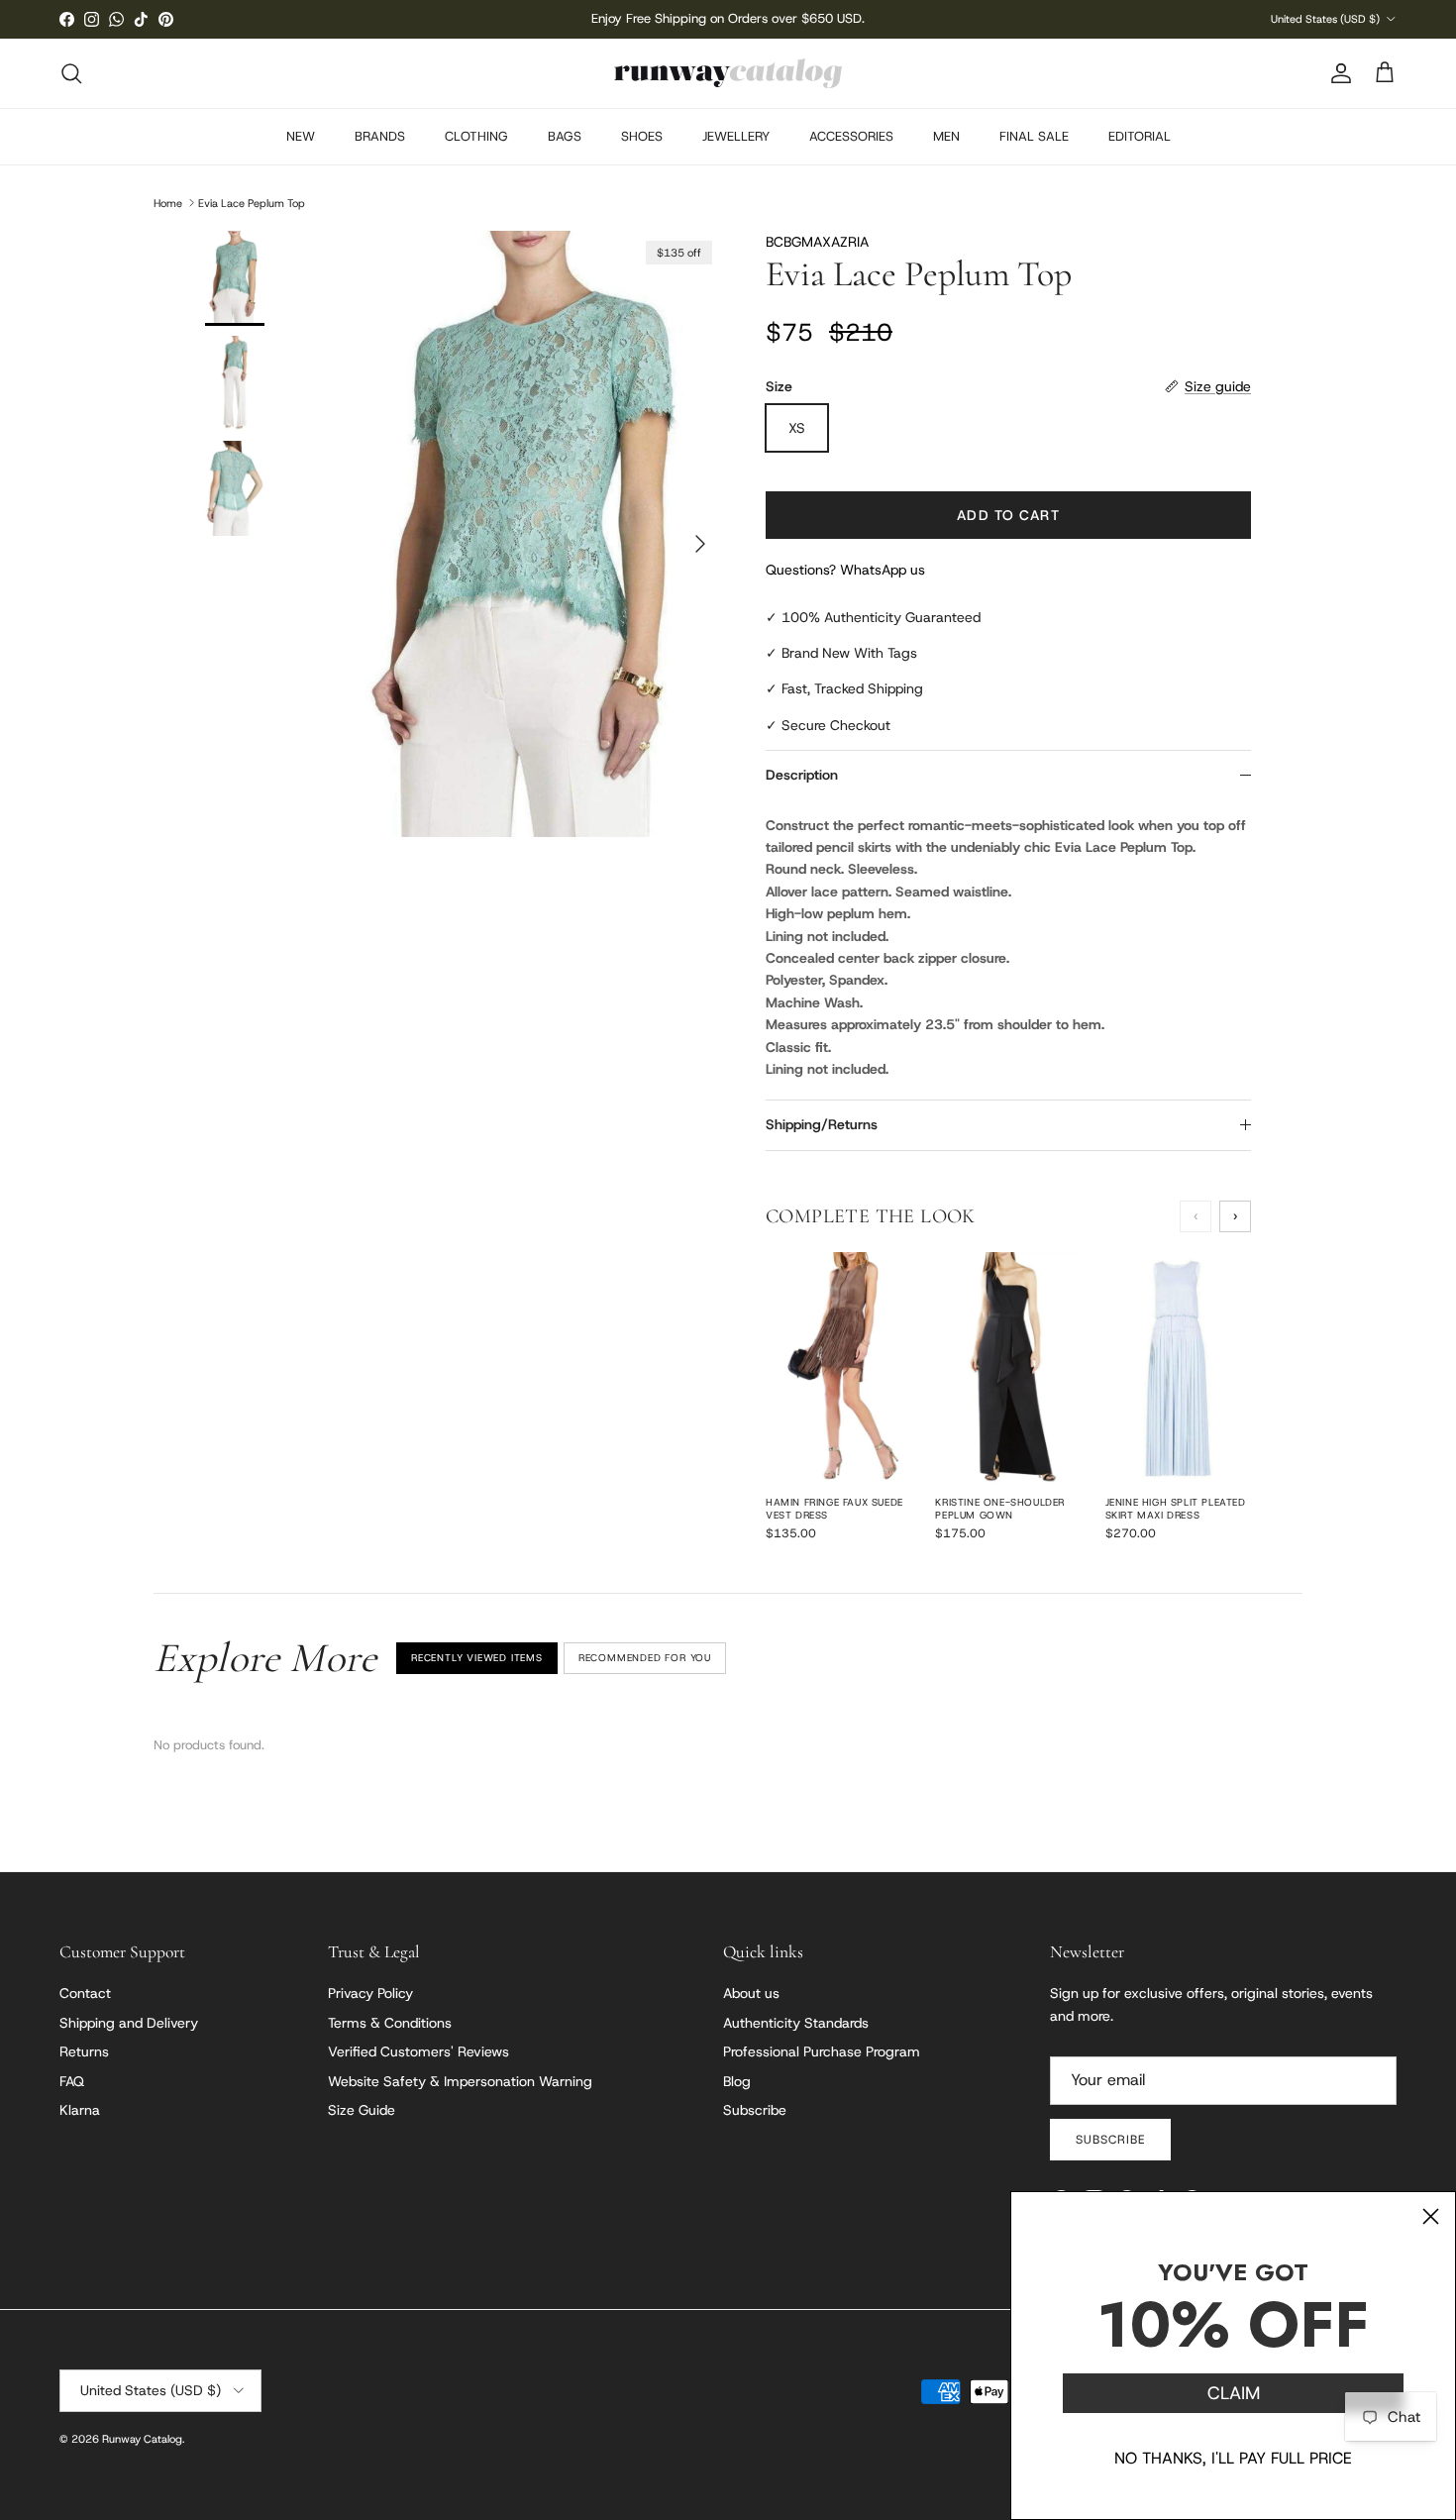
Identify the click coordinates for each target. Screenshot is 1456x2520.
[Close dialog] (1431, 2216)
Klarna (80, 2110)
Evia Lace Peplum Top (252, 202)
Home (168, 202)
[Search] (71, 73)
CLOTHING (476, 136)
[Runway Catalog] (728, 73)
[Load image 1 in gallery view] (533, 534)
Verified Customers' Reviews (418, 2051)
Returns (84, 2051)
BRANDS (380, 136)
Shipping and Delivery (129, 2023)
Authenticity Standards (796, 2023)
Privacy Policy (370, 1993)
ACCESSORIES (851, 136)
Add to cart (1008, 515)
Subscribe (755, 2110)
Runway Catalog (142, 2439)
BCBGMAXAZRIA (817, 242)
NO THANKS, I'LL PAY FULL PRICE (1233, 2458)
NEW (301, 136)
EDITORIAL (1140, 136)
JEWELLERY (736, 136)
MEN (946, 136)
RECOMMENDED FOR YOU (645, 1658)
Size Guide (362, 2110)
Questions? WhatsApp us (845, 570)
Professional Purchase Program (822, 2051)
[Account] (1337, 73)
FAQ (72, 2081)
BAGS (565, 136)
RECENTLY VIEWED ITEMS (477, 1658)
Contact (85, 1993)
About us (751, 1993)
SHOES (642, 136)
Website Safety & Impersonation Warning (460, 2081)
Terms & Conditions (390, 2023)
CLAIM (1234, 2393)
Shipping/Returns (822, 1124)
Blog (737, 2081)
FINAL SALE (1034, 136)
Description (802, 775)
